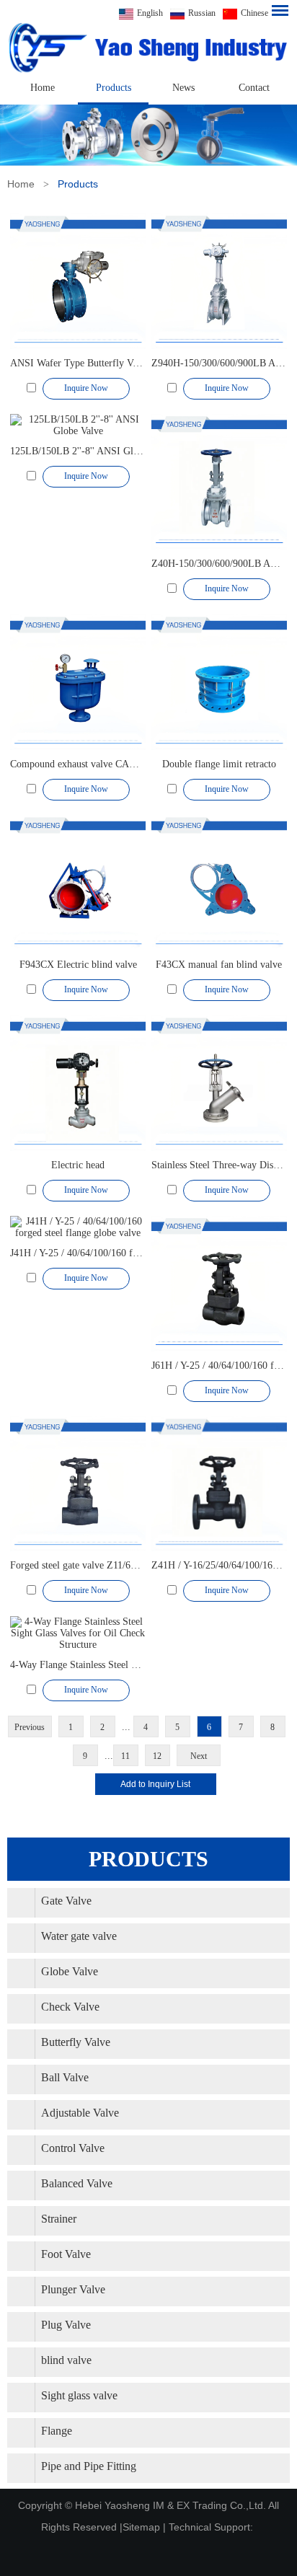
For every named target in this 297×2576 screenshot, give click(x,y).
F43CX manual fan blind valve (219, 965)
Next (199, 1756)
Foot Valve (66, 2254)
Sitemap (141, 2527)
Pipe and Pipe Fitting (89, 2466)
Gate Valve (66, 1901)
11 (125, 1756)
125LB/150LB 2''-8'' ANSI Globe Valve (92, 451)
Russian (202, 13)
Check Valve (70, 2007)
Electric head (78, 1165)
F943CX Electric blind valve (78, 965)
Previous (30, 1727)
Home (43, 88)
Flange (57, 2431)
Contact (254, 88)
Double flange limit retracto (219, 764)
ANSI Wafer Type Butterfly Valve (80, 363)
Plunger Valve (73, 2289)
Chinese (254, 13)
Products (114, 88)
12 (157, 1756)
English (150, 13)
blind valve (66, 2360)
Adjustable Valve (80, 2113)
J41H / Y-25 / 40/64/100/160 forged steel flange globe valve (132, 1253)
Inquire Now (86, 388)
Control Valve (73, 2148)
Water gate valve (79, 1936)
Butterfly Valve (76, 2042)
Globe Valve (70, 1971)
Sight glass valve (79, 2395)
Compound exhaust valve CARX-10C (87, 764)
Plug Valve (66, 2325)
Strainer (59, 2219)
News (183, 88)
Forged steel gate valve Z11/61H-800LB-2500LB (111, 1565)
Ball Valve (65, 2077)
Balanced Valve (77, 2183)
